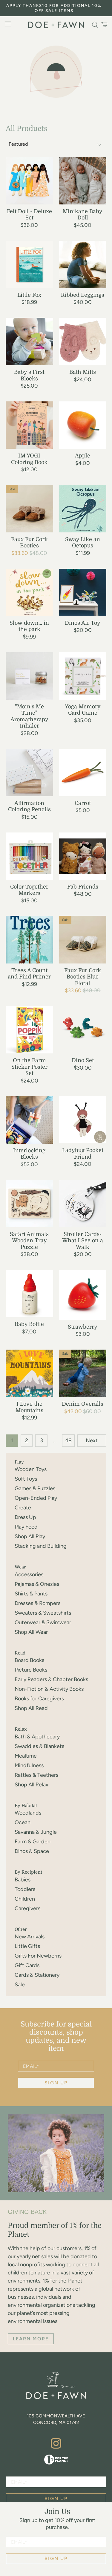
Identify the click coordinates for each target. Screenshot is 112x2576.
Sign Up (56, 2558)
